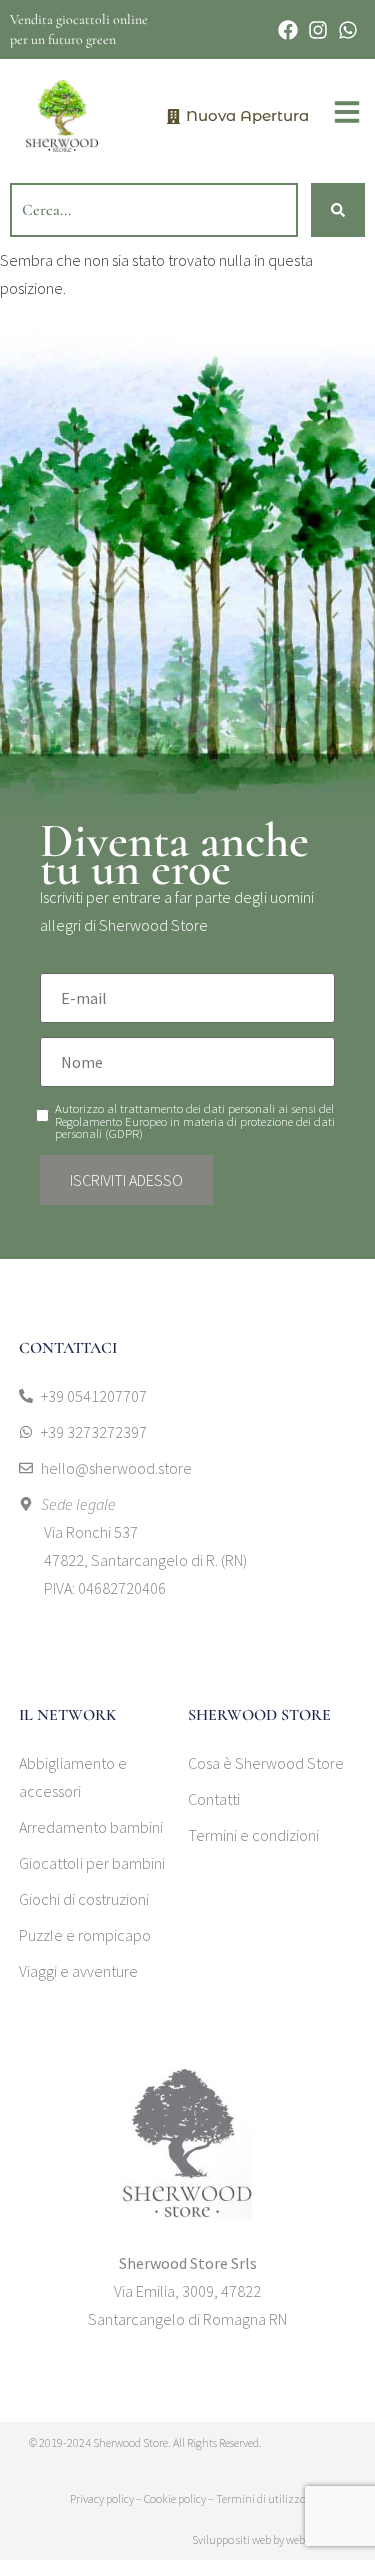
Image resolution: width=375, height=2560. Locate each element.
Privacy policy (102, 2498)
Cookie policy (175, 2498)
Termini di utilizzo (261, 2498)
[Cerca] (338, 210)
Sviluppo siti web (231, 2539)
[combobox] (154, 210)
